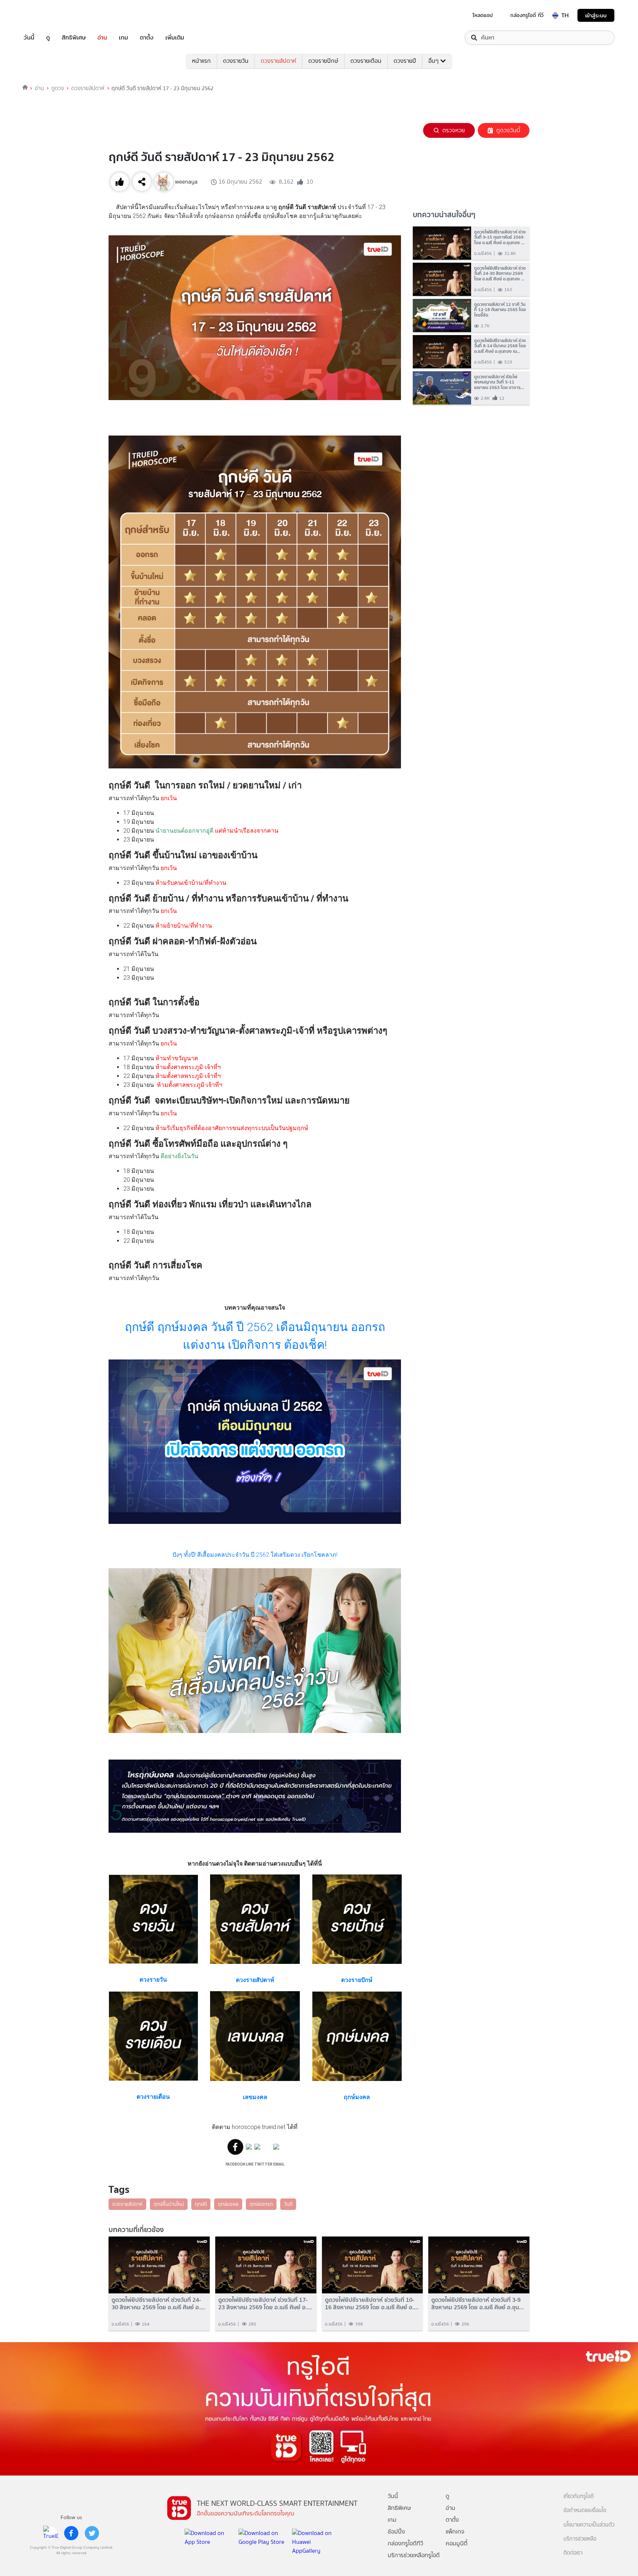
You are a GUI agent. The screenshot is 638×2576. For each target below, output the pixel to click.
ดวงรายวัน (236, 61)
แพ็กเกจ (455, 2531)
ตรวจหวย (454, 130)
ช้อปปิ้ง (396, 2531)
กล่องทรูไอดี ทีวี (527, 15)
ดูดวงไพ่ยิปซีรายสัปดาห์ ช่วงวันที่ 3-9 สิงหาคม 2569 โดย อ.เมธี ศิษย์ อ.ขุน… (478, 2303)
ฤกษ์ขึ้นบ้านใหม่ (169, 2204)
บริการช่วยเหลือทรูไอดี (414, 2555)
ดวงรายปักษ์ (323, 61)
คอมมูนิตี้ (457, 2543)
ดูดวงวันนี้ (508, 130)
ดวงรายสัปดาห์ (278, 61)
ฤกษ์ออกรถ (261, 2204)
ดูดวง (58, 88)
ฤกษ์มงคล (228, 2204)
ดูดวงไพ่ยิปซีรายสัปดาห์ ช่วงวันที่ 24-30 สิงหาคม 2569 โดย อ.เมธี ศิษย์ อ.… (158, 2303)
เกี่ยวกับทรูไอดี (579, 2496)
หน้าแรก (201, 61)
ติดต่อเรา (573, 2553)
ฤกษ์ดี (201, 2204)
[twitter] (92, 2533)
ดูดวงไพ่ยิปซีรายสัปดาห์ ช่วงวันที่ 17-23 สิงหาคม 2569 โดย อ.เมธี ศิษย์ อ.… (265, 2303)
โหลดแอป (483, 15)
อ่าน (102, 38)
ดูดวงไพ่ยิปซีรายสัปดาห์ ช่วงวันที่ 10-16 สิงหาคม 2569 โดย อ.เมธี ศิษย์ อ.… (372, 2303)
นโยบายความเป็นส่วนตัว (589, 2525)
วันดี (288, 2204)
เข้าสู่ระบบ (596, 15)
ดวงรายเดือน (366, 61)
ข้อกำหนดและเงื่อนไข (585, 2510)
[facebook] (71, 2533)
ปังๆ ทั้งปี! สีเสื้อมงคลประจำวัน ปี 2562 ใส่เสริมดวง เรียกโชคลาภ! (255, 1555)
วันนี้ (29, 38)
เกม (124, 38)
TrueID (46, 15)
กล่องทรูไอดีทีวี (405, 2543)
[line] (51, 2533)
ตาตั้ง (147, 38)
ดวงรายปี (405, 61)
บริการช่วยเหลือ (580, 2539)
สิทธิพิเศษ (74, 38)
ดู (48, 38)
